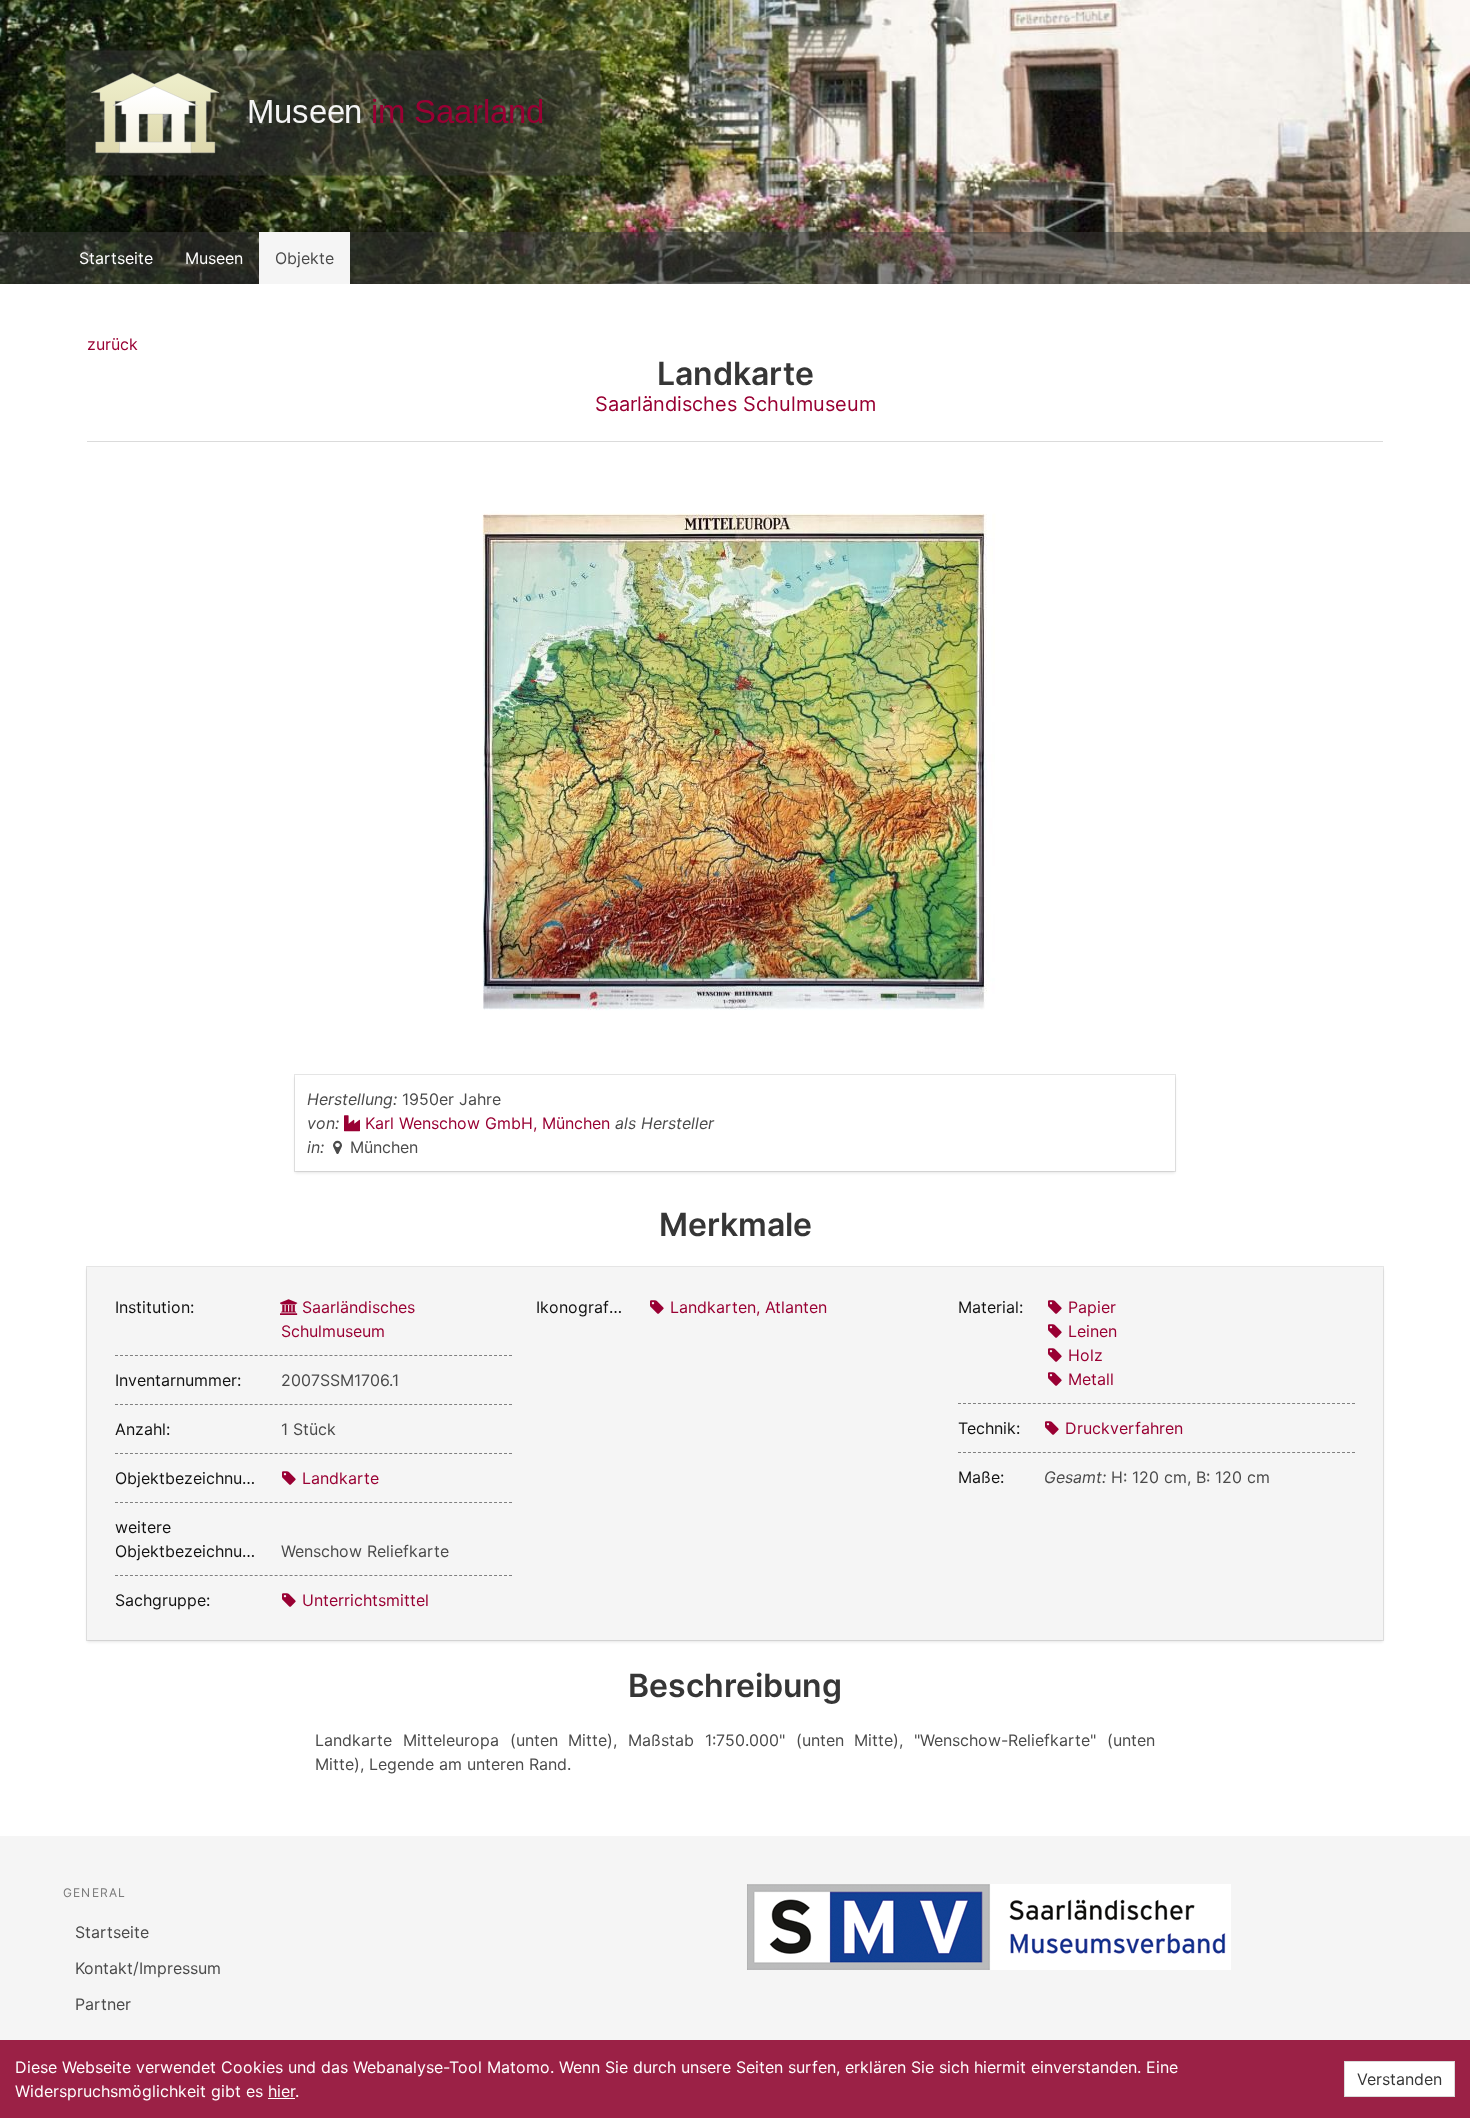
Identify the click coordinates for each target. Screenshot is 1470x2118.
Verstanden (1399, 2079)
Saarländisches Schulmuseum (735, 404)
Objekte (304, 258)
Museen (214, 258)
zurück (112, 344)
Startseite (116, 258)
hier (281, 2091)
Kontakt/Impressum (148, 1968)
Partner (103, 2004)
